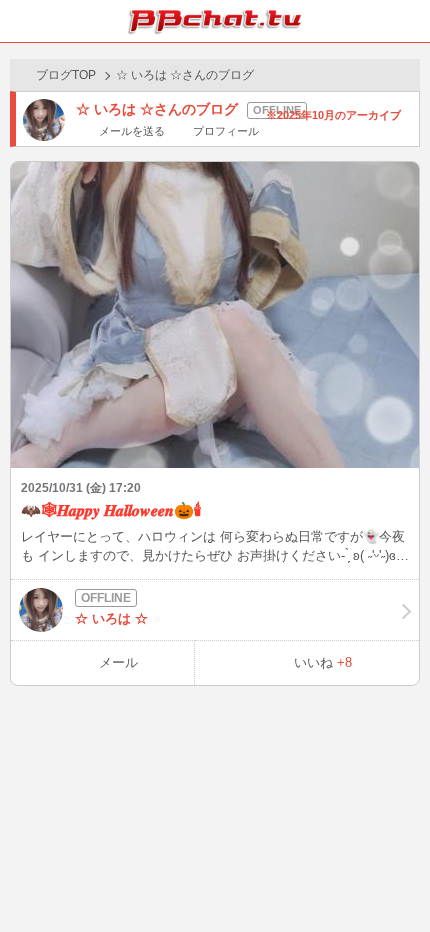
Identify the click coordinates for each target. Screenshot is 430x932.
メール (118, 662)
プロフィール (225, 131)
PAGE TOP (394, 878)
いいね (323, 662)
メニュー (409, 21)
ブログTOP (66, 75)
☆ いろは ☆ (111, 618)
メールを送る (132, 131)
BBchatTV (215, 21)
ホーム (21, 21)
